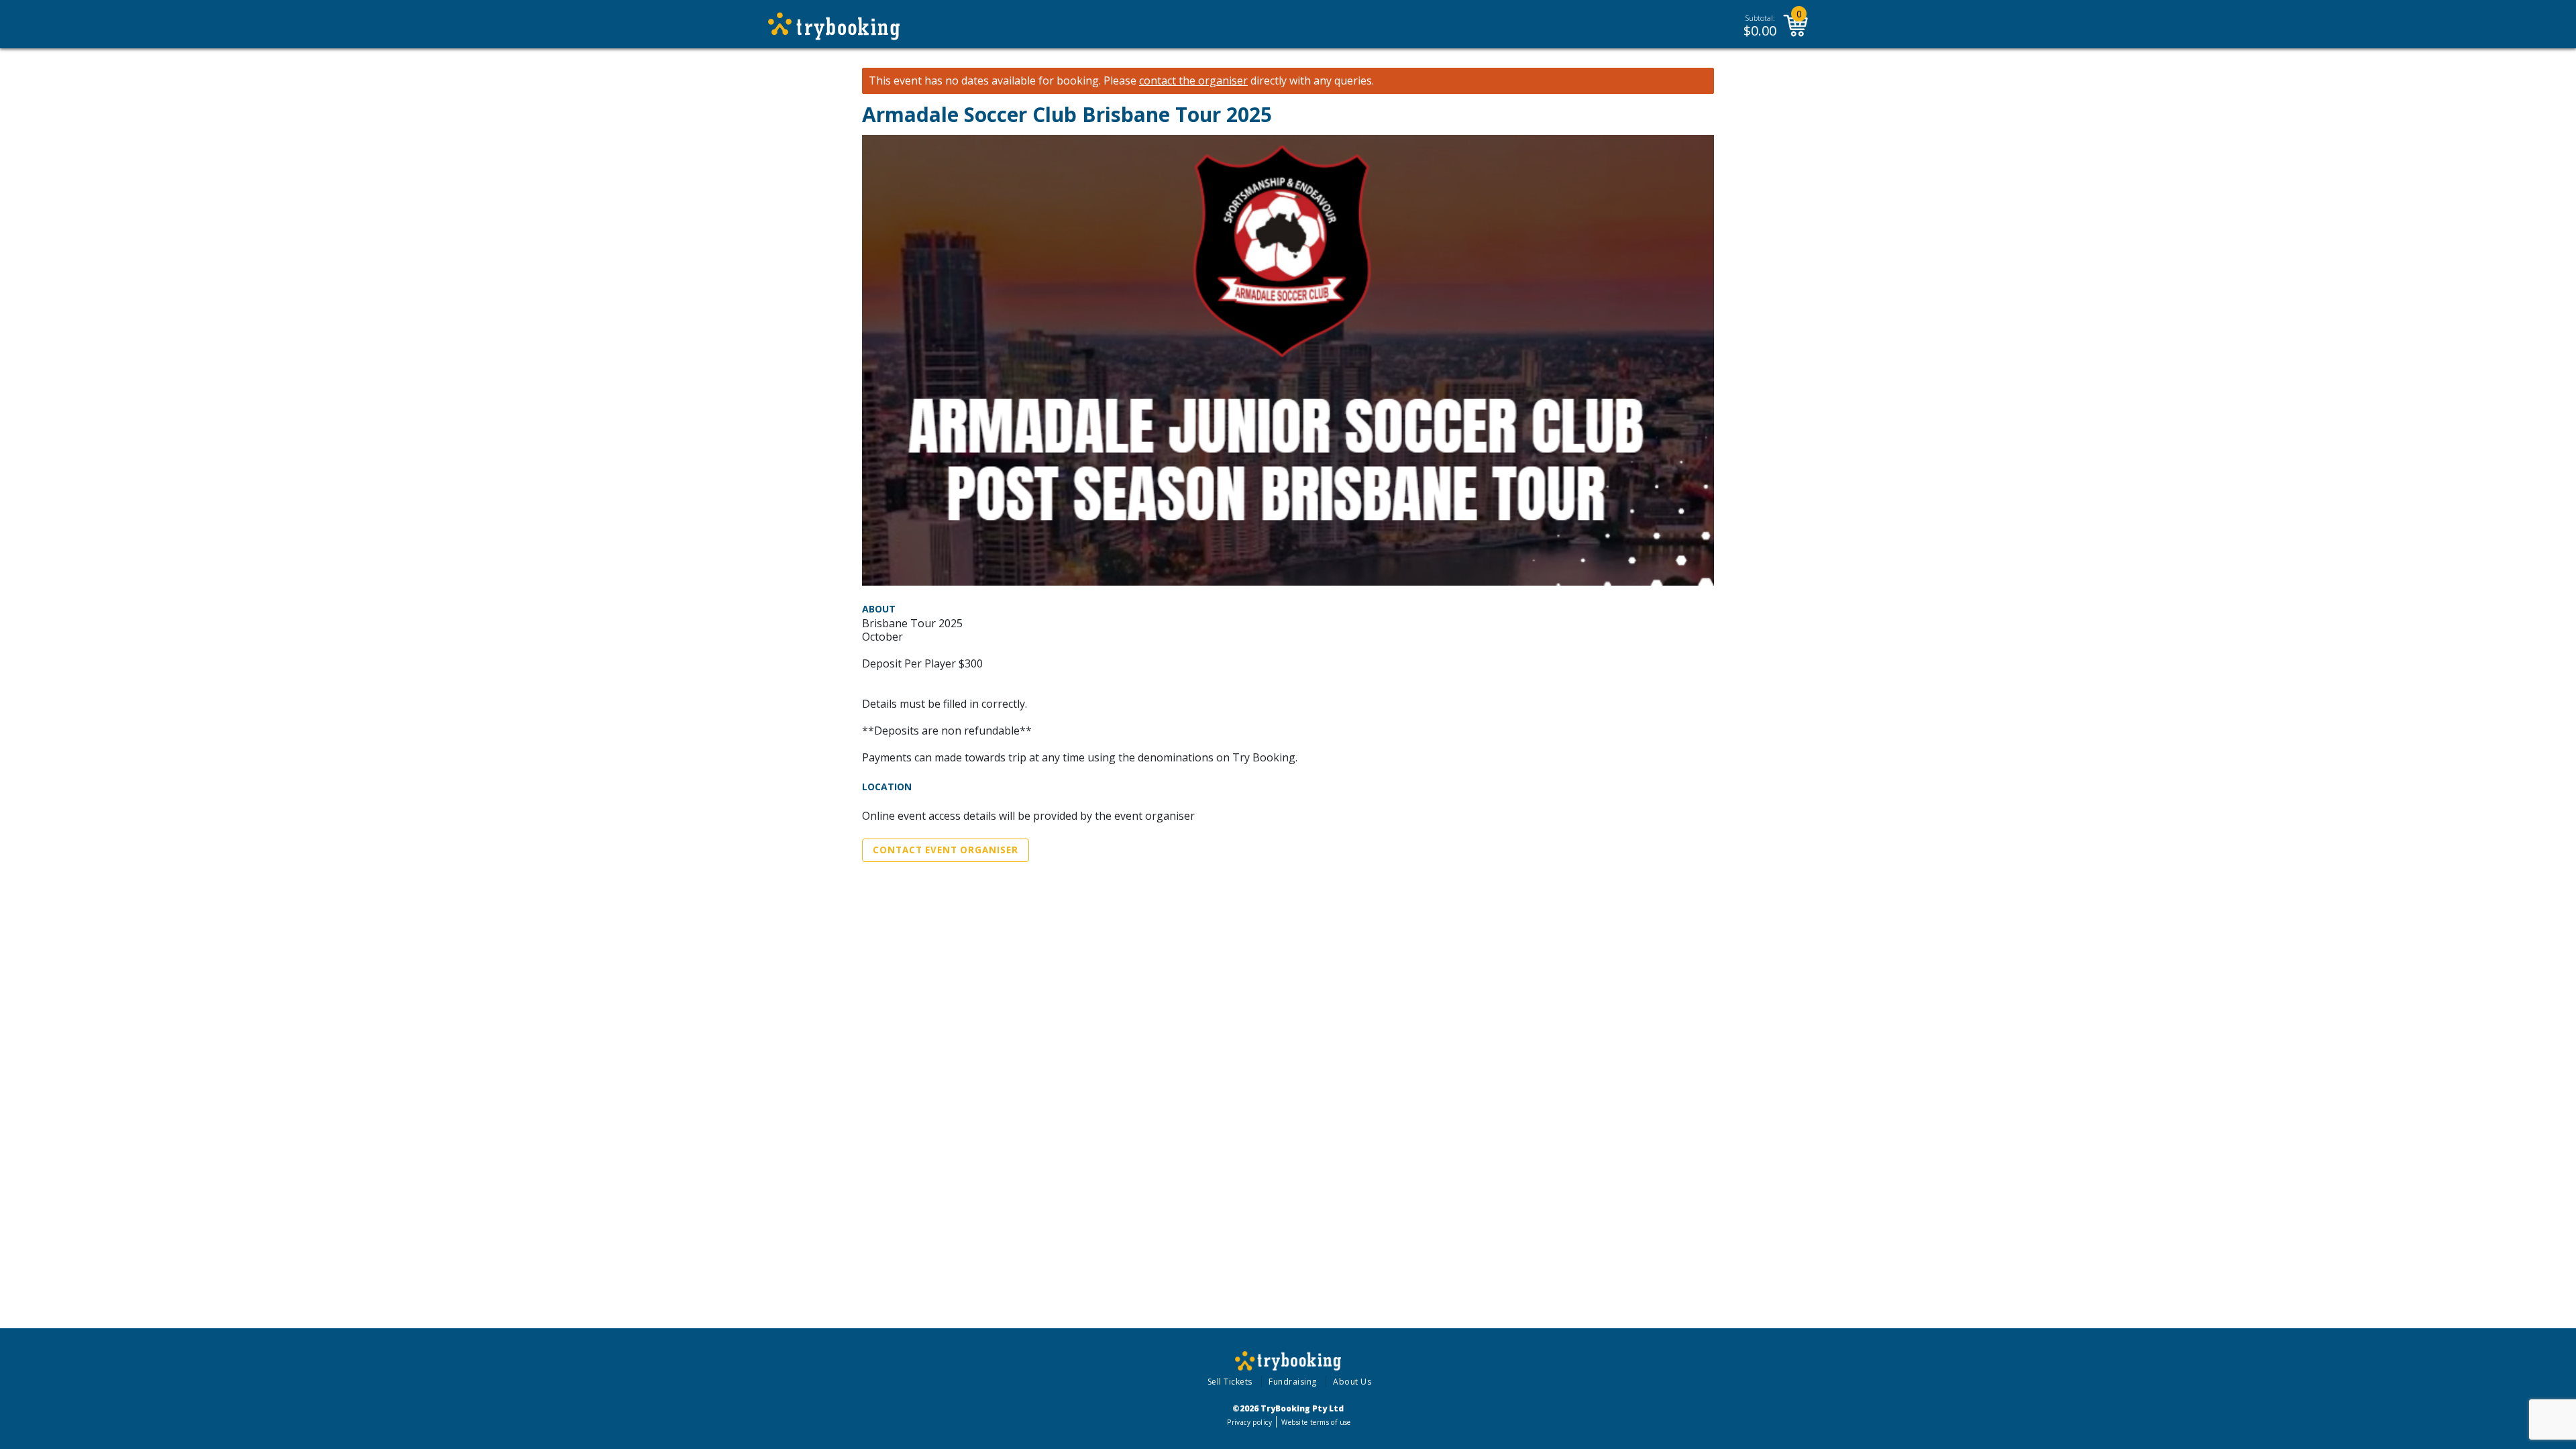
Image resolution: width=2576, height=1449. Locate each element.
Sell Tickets (1230, 1382)
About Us (1352, 1382)
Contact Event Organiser (946, 850)
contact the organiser (1193, 81)
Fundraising (1293, 1382)
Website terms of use (1316, 1422)
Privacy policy (1249, 1422)
